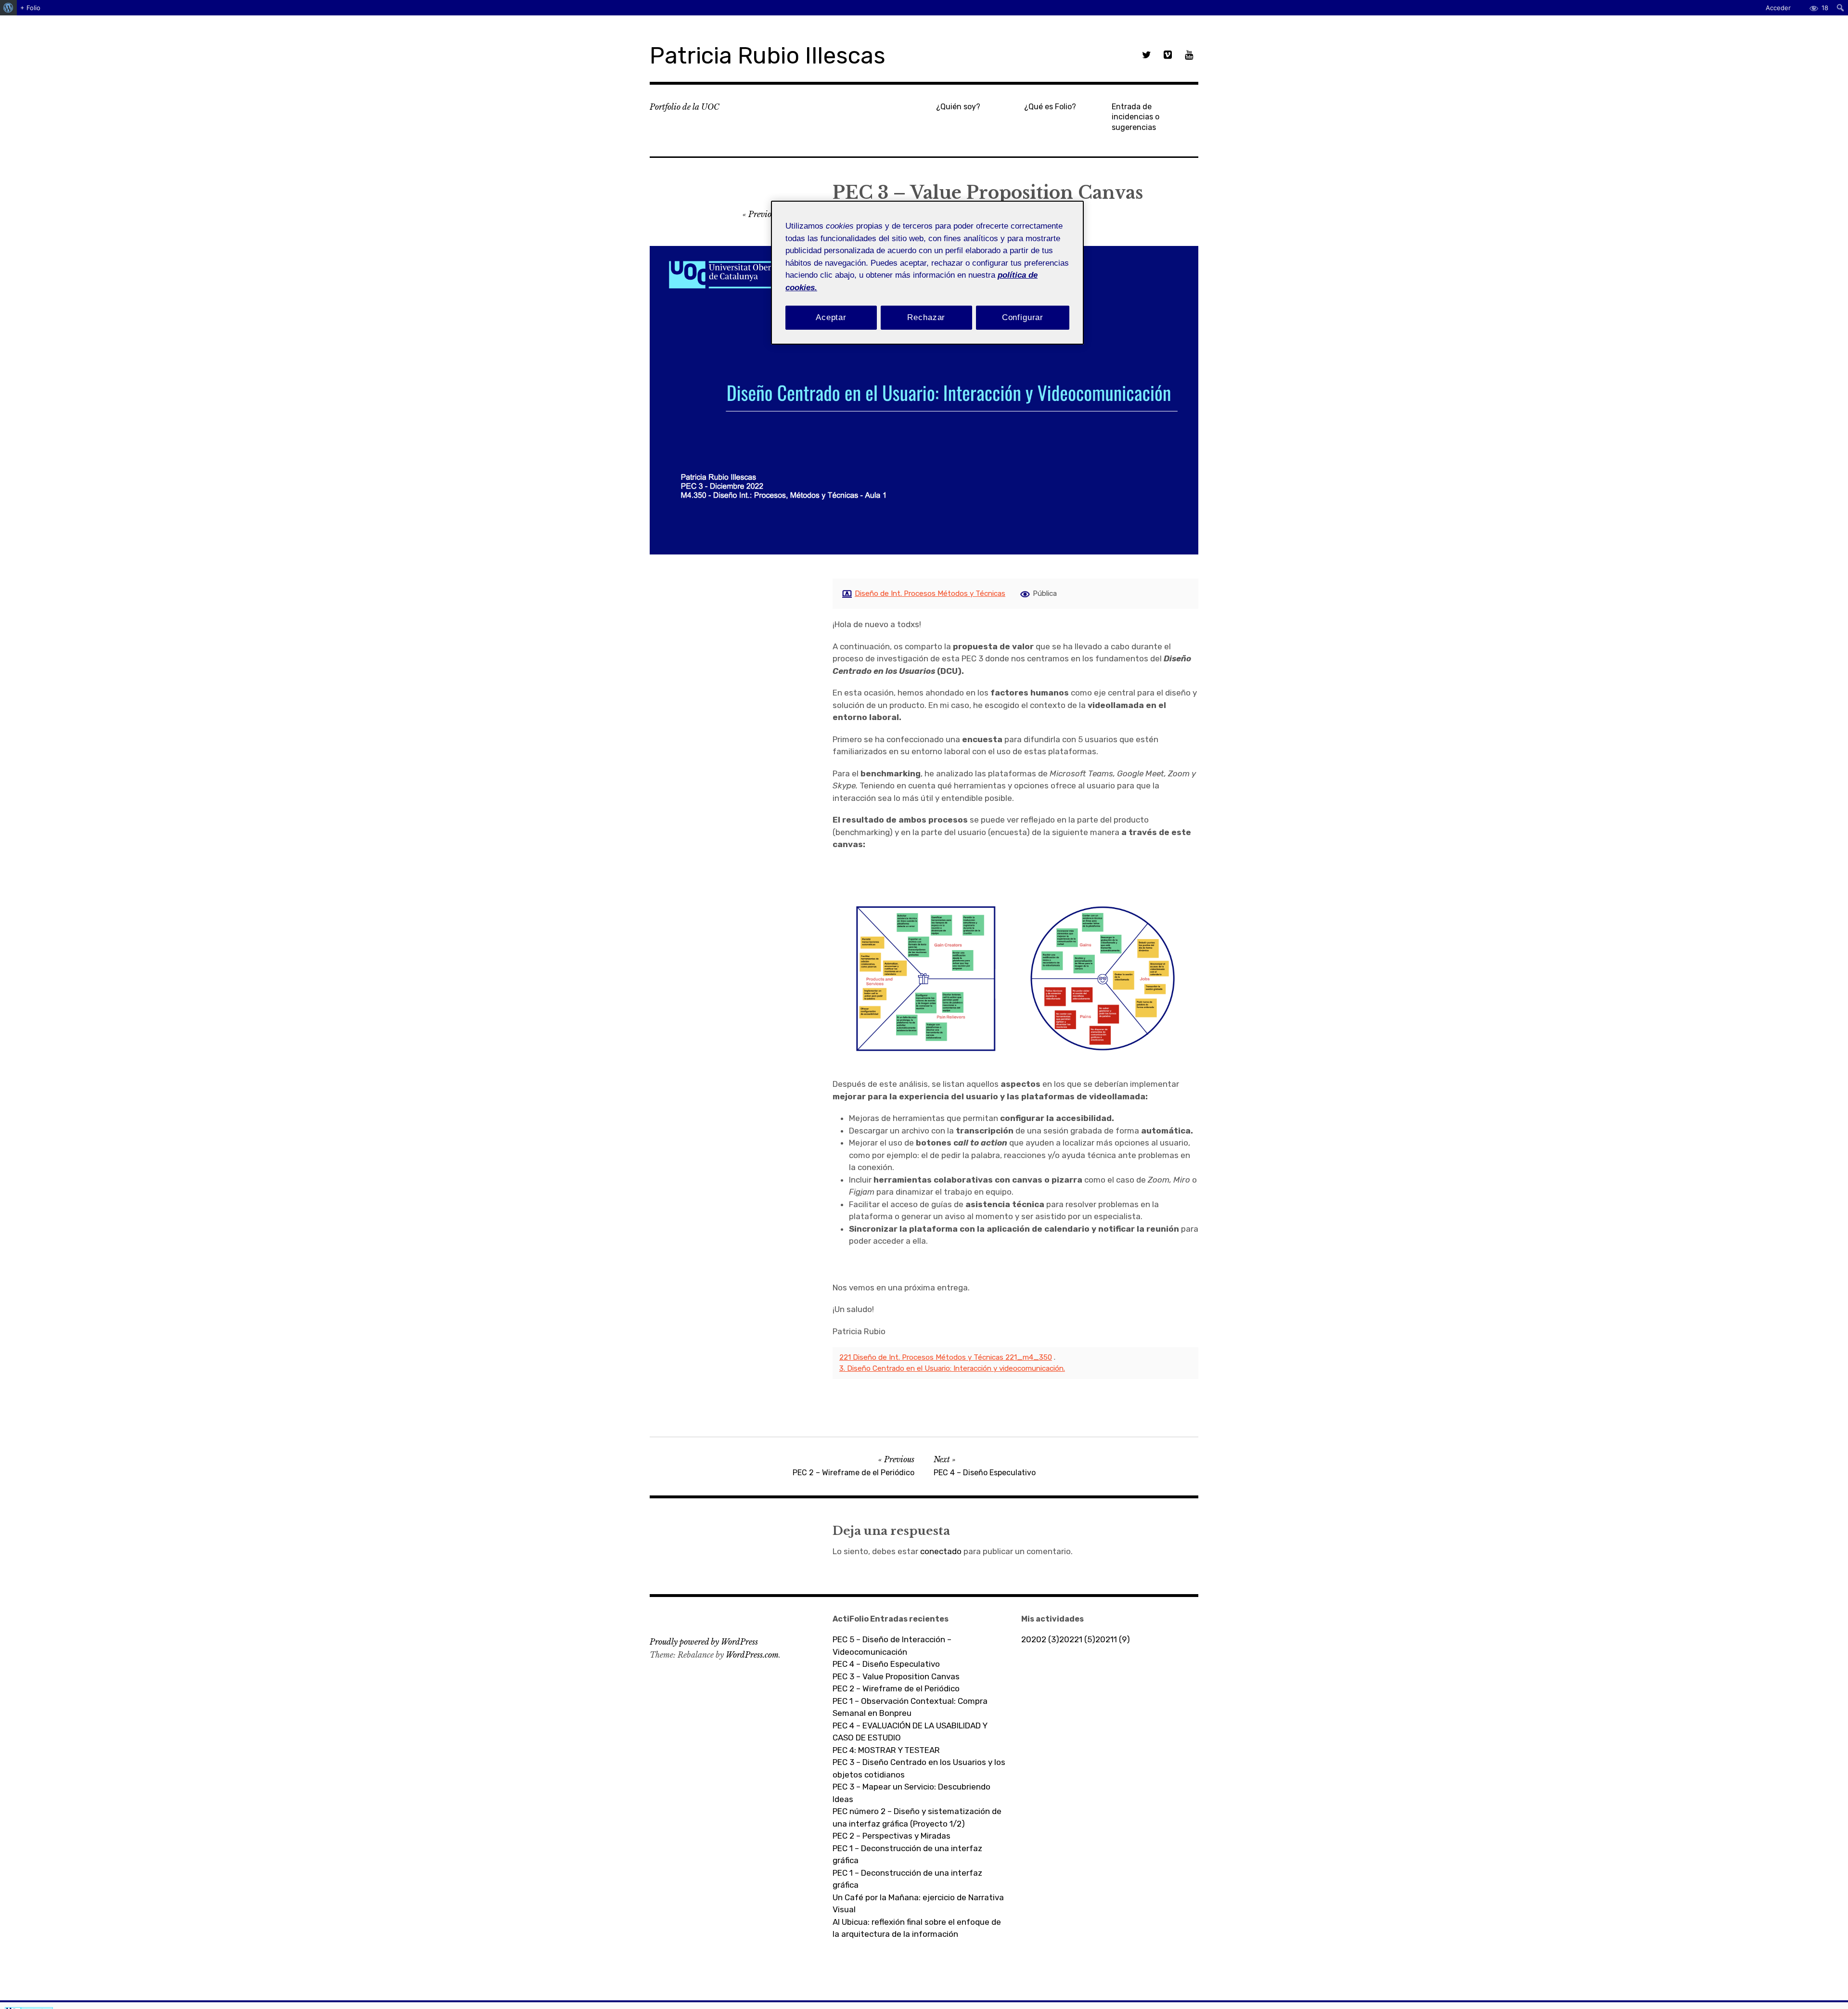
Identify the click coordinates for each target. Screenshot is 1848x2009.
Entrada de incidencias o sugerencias (1136, 117)
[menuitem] (8, 8)
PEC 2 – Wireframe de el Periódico (896, 1688)
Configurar (1023, 317)
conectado (941, 1551)
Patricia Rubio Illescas (768, 56)
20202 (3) (1040, 1639)
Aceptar (831, 317)
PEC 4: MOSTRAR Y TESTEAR (886, 1750)
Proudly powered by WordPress (704, 1642)
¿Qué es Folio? (1050, 107)
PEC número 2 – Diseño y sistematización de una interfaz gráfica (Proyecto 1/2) (917, 1817)
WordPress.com (752, 1655)
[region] (927, 273)
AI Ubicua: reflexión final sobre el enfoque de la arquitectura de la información (917, 1928)
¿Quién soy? (958, 107)
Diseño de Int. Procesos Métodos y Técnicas (930, 593)
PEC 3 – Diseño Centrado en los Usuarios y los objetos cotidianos (919, 1768)
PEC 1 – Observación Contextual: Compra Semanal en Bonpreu (910, 1707)
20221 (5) (1077, 1639)
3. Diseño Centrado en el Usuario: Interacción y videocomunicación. (952, 1368)
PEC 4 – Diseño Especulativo (886, 1664)
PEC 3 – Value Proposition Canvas (897, 1676)
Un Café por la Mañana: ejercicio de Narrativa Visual (918, 1904)
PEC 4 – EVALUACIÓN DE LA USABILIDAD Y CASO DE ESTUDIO (910, 1732)
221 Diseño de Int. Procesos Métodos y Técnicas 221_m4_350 (946, 1357)
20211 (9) (1113, 1639)
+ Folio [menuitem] (30, 8)
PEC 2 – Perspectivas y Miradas (892, 1836)
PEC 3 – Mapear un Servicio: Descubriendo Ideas (911, 1793)
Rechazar (926, 317)
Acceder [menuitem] (1778, 8)
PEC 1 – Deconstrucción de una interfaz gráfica (907, 1854)
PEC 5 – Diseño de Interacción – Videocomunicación (892, 1646)
